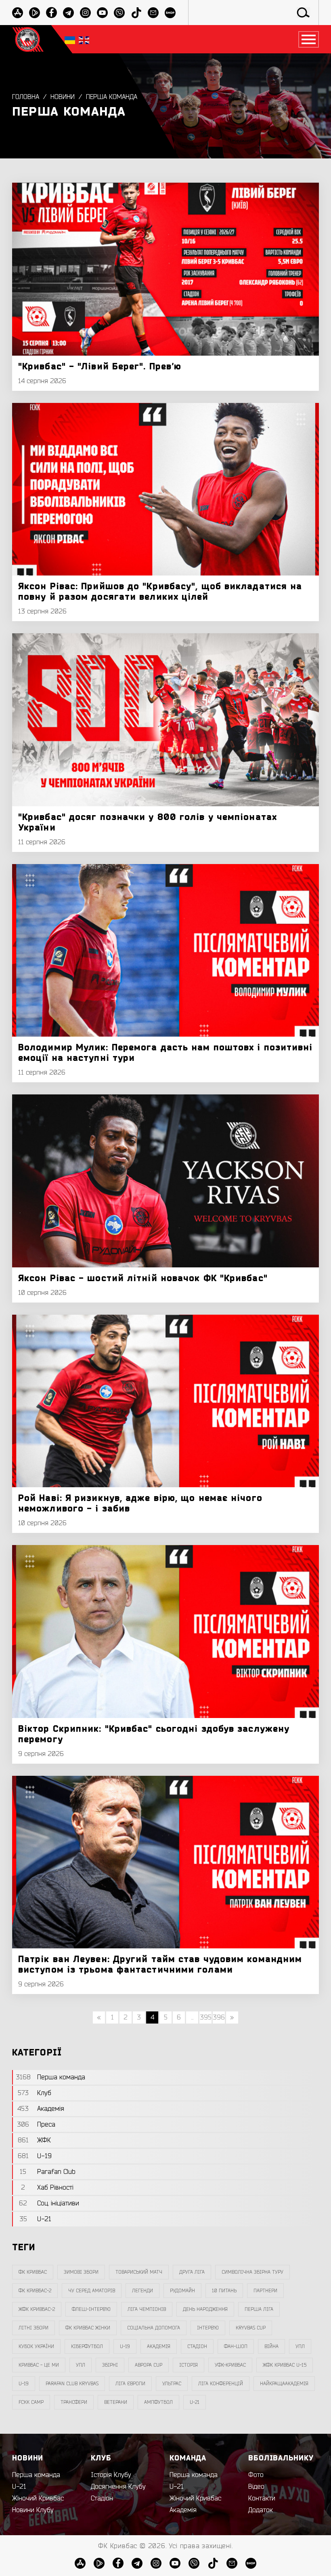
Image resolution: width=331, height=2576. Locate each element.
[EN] (84, 39)
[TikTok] (136, 13)
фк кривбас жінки (88, 2328)
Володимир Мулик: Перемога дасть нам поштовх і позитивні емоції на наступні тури (165, 1053)
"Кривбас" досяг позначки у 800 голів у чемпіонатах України (148, 822)
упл (81, 2365)
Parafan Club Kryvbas (72, 2384)
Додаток (261, 2510)
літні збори (34, 2328)
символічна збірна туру (252, 2272)
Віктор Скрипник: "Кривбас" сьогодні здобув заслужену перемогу (154, 1734)
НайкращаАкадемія (284, 2384)
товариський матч (139, 2272)
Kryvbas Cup (251, 2328)
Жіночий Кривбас (38, 2498)
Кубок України (36, 2346)
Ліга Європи (130, 2384)
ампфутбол (158, 2402)
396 (219, 2017)
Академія (159, 2346)
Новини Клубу (33, 2510)
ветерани (116, 2402)
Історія (189, 2365)
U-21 (19, 2487)
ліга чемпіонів (147, 2309)
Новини (63, 97)
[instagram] (85, 13)
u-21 (195, 2402)
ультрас (172, 2384)
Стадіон (102, 2498)
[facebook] (51, 13)
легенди (142, 2291)
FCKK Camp (31, 2402)
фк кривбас (33, 2272)
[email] (153, 13)
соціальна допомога (154, 2328)
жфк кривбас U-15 (285, 2365)
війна (271, 2346)
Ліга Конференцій (221, 2384)
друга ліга (192, 2272)
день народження (205, 2309)
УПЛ (300, 2346)
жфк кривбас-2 (37, 2309)
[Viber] (119, 13)
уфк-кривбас (230, 2365)
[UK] (70, 39)
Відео (256, 2487)
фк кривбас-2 (35, 2291)
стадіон (197, 2346)
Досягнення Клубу (118, 2487)
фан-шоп (236, 2346)
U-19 (125, 2346)
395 (206, 2017)
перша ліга (259, 2309)
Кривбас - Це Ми (39, 2365)
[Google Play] (35, 13)
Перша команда (112, 97)
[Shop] (170, 13)
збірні (110, 2365)
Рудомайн (182, 2291)
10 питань (224, 2291)
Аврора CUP (149, 2365)
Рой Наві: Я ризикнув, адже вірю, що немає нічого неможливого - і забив (140, 1503)
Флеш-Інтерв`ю (91, 2309)
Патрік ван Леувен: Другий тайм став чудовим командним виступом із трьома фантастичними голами (160, 1965)
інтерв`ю (208, 2328)
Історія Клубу (111, 2475)
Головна (26, 97)
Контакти (262, 2498)
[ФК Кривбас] (28, 39)
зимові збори (81, 2272)
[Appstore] (18, 13)
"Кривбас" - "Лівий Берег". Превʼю (100, 367)
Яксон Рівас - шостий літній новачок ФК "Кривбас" (143, 1278)
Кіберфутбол (87, 2346)
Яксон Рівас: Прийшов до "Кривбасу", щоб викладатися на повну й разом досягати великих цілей (160, 592)
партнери (265, 2291)
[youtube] (102, 13)
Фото (256, 2475)
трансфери (74, 2402)
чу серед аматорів (92, 2291)
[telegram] (68, 13)
